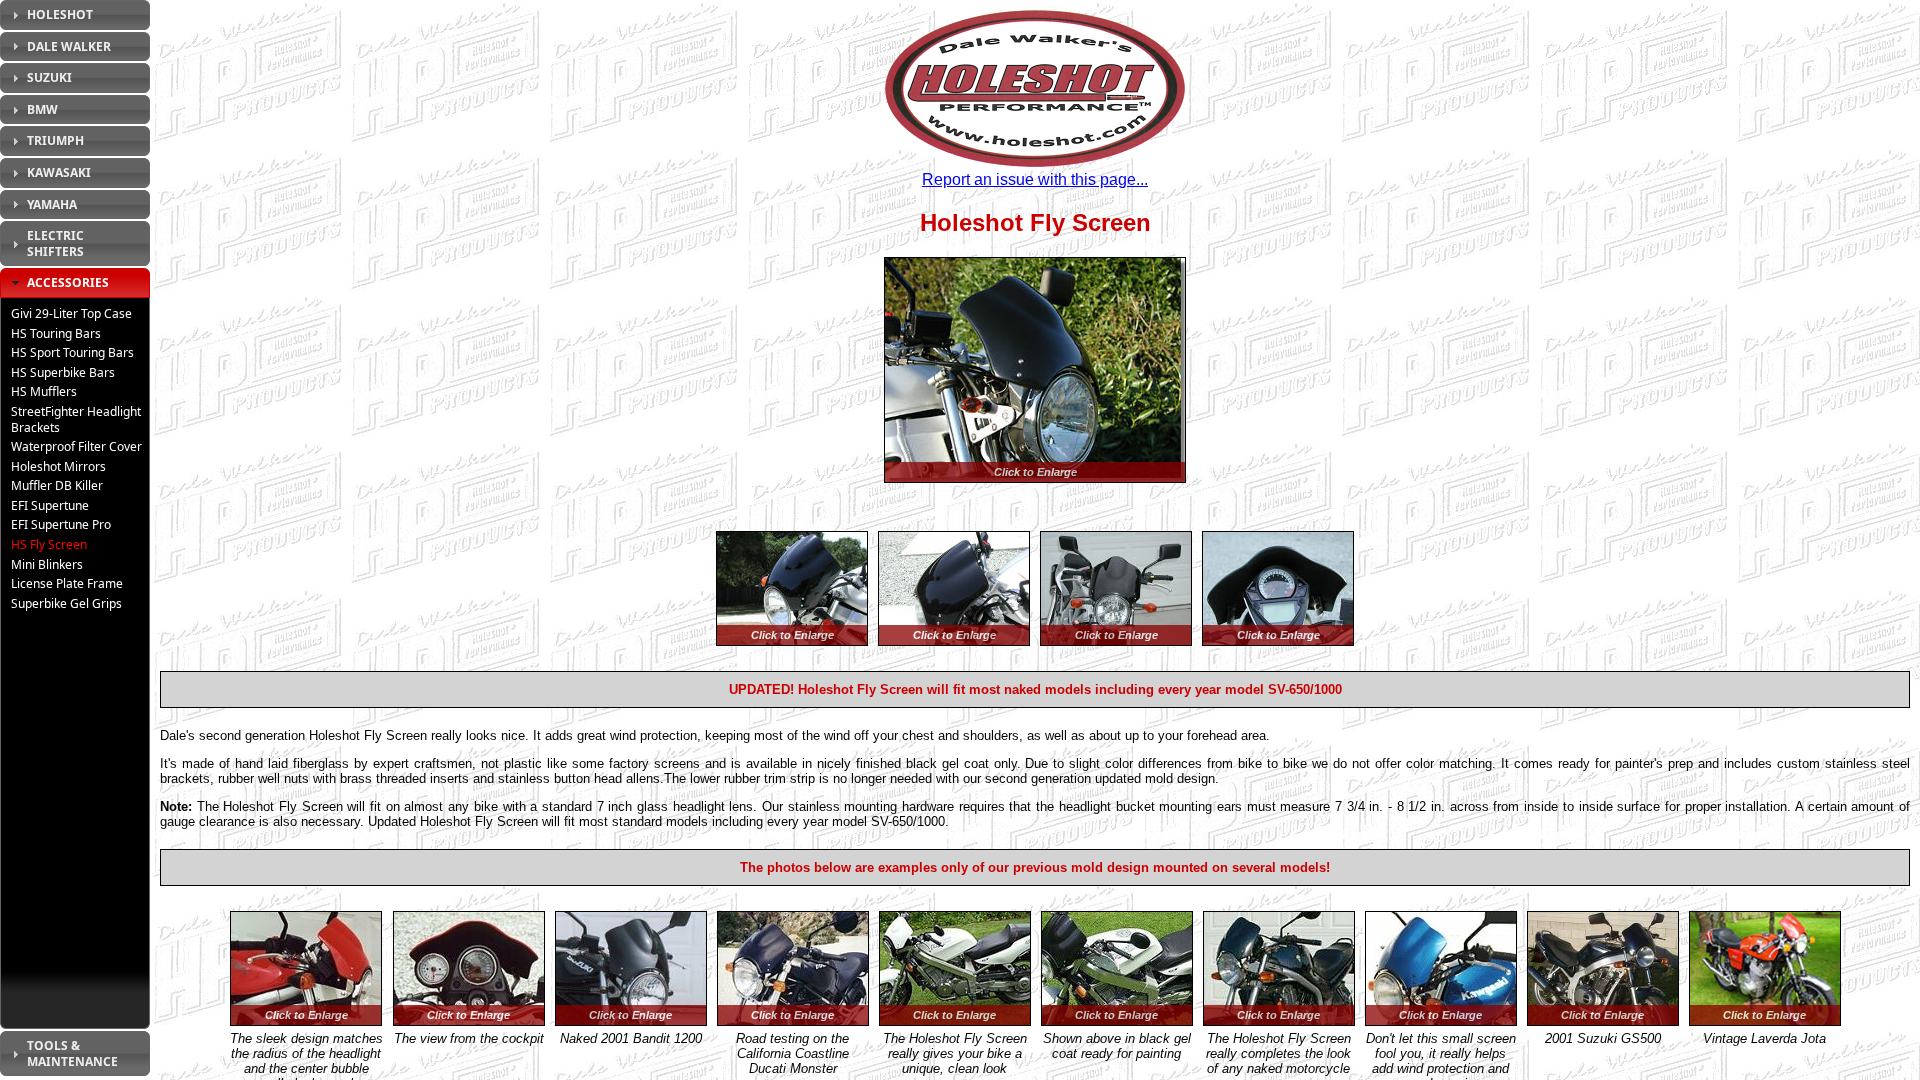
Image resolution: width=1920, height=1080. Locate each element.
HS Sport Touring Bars (72, 352)
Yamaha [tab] (52, 204)
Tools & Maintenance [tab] (72, 1053)
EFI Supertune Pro (61, 524)
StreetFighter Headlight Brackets (76, 419)
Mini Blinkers (47, 564)
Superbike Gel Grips (66, 603)
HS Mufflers (44, 391)
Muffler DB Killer (57, 485)
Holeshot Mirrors (58, 466)
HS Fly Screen (49, 544)
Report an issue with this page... (1035, 179)
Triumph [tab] (55, 140)
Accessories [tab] (68, 282)
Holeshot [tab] (60, 14)
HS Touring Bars (56, 333)
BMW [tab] (42, 109)
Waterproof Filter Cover (76, 446)
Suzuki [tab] (49, 77)
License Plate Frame (67, 583)
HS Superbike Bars (63, 372)
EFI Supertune (50, 505)
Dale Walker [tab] (69, 46)
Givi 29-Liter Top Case (71, 313)
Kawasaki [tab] (59, 172)
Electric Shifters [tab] (55, 243)
